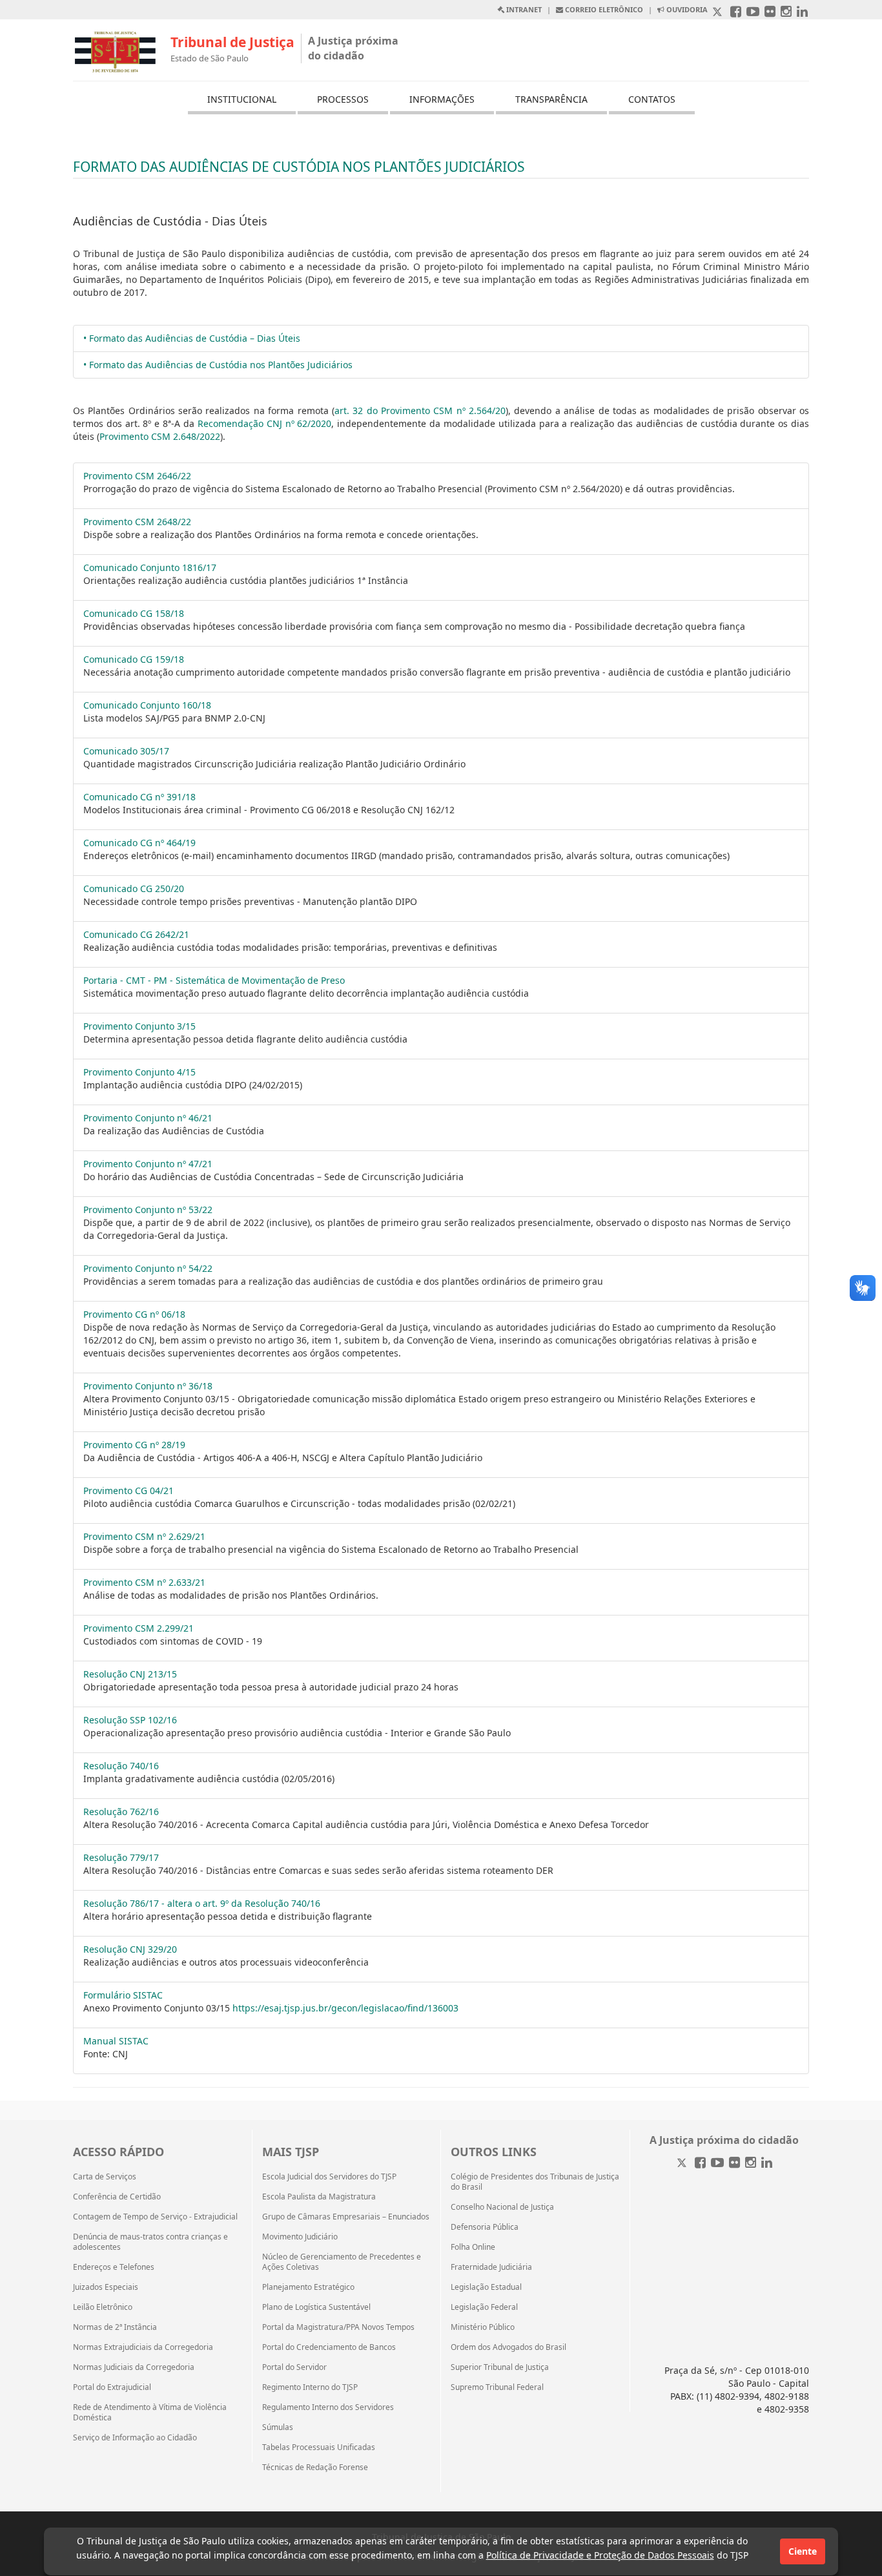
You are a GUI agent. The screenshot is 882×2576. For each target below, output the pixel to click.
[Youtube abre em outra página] (753, 13)
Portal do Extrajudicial (112, 2387)
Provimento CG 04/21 (128, 1491)
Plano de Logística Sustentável (316, 2307)
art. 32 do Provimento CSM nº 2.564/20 (420, 410)
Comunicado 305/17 (126, 751)
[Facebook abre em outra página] (736, 13)
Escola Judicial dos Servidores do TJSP (329, 2177)
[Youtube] (717, 2164)
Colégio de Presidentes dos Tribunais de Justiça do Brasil (535, 2182)
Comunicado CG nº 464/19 (139, 843)
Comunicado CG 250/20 (134, 888)
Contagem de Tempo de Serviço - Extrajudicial (155, 2217)
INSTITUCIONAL (242, 99)
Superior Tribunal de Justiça (500, 2367)
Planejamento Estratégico (308, 2287)
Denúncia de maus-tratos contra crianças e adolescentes (150, 2242)
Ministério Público (483, 2327)
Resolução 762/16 (121, 1812)
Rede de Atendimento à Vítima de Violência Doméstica (150, 2413)
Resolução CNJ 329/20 (130, 1949)
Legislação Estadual (486, 2287)
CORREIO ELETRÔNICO (603, 9)
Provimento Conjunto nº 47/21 (148, 1164)
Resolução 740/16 (121, 1766)
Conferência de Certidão (117, 2197)
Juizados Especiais (106, 2287)
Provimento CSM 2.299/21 (138, 1628)
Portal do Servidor (294, 2367)
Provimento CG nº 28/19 (134, 1445)
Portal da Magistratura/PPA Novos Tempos (338, 2327)
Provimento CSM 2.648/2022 (160, 436)
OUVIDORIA (686, 9)
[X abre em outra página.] (719, 13)
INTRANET (523, 9)
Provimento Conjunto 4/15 (139, 1072)
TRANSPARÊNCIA (551, 99)
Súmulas (278, 2427)
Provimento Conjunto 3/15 (139, 1026)
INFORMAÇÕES (442, 99)
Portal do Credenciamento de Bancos (329, 2347)
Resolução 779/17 (121, 1857)
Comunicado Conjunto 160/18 (147, 705)
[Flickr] (734, 2164)
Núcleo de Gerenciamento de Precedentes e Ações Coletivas (342, 2262)
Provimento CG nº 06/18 (134, 1314)
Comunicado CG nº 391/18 (139, 797)
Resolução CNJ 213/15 (130, 1674)
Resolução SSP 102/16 (130, 1720)
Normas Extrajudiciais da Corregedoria (143, 2347)
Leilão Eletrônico (103, 2307)
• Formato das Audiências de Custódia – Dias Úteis (192, 338)
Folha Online (473, 2247)
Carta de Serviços (105, 2177)
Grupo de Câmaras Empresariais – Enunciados (346, 2217)
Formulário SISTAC (123, 1995)
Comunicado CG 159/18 (134, 659)
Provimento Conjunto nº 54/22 (148, 1268)
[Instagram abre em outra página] (786, 13)
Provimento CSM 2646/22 (137, 476)
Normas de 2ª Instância (115, 2327)
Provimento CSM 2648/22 (137, 522)
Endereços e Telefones (114, 2267)
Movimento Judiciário (300, 2237)
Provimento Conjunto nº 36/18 (148, 1386)
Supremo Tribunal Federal (497, 2387)
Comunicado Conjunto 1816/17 (150, 567)
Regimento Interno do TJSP (310, 2387)
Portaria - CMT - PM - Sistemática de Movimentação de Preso (214, 980)
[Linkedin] (767, 2164)
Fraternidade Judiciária (491, 2267)
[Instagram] (751, 2164)
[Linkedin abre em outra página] (802, 13)
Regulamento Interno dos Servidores (328, 2407)
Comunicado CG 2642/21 (136, 934)
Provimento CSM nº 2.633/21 (144, 1582)
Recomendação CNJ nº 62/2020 (265, 423)
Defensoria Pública (485, 2227)
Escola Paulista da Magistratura (319, 2197)
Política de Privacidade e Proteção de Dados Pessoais (600, 2555)
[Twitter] (683, 2164)
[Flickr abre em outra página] (770, 13)
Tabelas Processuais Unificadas (319, 2447)
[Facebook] (700, 2164)
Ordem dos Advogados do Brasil (508, 2347)
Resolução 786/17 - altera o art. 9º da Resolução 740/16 (202, 1903)
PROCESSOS (343, 99)
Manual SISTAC (116, 2041)
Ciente (803, 2551)
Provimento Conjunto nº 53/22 (148, 1210)
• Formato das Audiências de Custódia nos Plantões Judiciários (218, 365)
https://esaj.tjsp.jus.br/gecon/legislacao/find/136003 (345, 2008)
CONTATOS (652, 99)
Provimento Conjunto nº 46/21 (148, 1118)
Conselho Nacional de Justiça (502, 2207)
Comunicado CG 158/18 (134, 613)
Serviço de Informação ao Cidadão (135, 2438)
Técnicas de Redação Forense (315, 2467)
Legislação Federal (484, 2307)
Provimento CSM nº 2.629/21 (144, 1536)
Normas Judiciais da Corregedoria (134, 2367)
